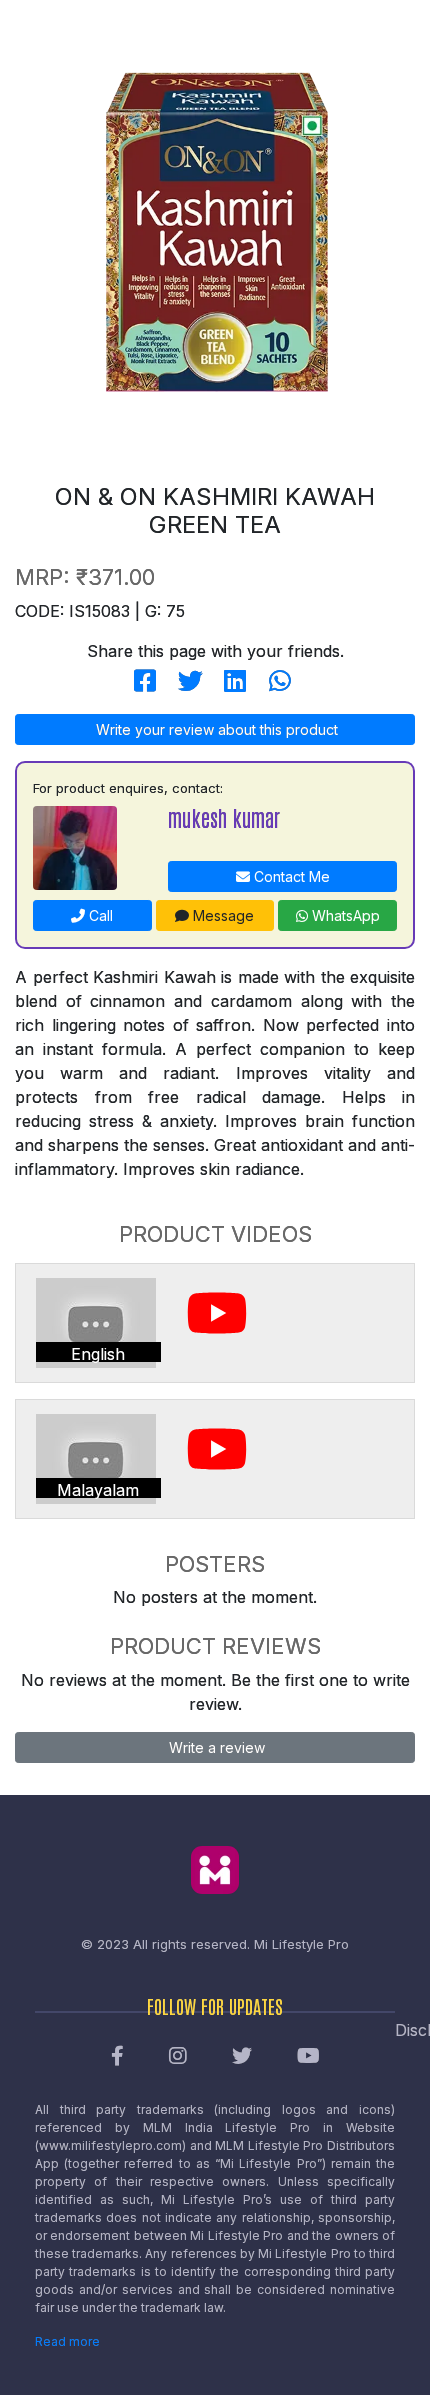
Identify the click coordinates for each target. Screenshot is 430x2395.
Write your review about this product (215, 729)
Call (99, 915)
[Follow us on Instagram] (178, 2057)
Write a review (215, 1747)
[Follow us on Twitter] (242, 2057)
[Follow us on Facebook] (117, 2057)
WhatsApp (344, 915)
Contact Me (290, 876)
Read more (67, 2341)
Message (221, 915)
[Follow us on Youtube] (308, 2057)
